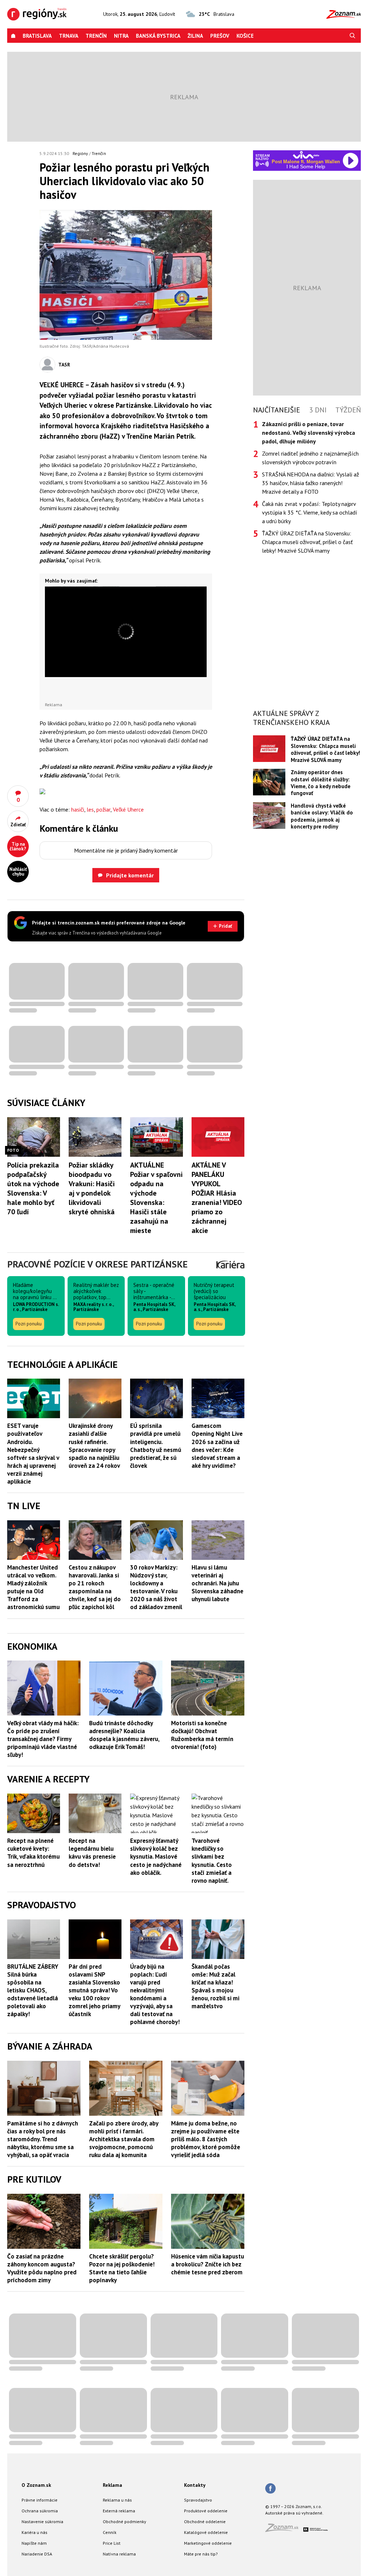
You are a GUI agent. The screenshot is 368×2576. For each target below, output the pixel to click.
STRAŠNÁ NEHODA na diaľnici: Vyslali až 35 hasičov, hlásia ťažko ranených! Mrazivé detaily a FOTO (310, 483)
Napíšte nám (34, 2543)
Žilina (195, 36)
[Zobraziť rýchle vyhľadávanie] (353, 36)
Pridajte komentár (130, 875)
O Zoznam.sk (36, 2485)
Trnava (69, 36)
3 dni (318, 410)
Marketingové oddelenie (208, 2543)
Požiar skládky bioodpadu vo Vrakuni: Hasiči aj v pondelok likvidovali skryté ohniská (92, 1188)
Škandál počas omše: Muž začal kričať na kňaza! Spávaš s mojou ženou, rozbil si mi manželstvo (215, 1986)
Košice (245, 36)
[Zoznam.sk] (284, 2530)
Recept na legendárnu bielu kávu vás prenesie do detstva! (92, 1853)
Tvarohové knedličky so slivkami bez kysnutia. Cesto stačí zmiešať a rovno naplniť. (212, 1860)
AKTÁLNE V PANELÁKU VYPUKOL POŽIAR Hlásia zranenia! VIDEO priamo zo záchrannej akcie (217, 1198)
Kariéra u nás (34, 2532)
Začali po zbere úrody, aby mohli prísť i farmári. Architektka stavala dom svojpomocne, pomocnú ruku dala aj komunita (124, 2139)
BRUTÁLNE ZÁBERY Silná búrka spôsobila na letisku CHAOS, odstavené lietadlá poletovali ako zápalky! (33, 1990)
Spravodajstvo (198, 2500)
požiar (103, 809)
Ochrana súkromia (40, 2511)
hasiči (78, 809)
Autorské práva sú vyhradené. (294, 2513)
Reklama (112, 2485)
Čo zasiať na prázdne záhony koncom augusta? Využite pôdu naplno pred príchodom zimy (42, 2268)
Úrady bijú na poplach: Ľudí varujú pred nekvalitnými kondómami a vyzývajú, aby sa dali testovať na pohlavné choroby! (155, 1994)
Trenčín (96, 36)
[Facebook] (270, 2489)
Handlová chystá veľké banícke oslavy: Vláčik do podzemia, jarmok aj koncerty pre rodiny (322, 816)
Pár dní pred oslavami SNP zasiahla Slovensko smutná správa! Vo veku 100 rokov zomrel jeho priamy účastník (94, 1990)
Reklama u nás (117, 2500)
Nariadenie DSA (37, 2554)
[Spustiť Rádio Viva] (306, 155)
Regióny (80, 153)
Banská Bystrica (158, 36)
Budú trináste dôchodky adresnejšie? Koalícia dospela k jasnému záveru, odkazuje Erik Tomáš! (124, 1735)
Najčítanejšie (277, 410)
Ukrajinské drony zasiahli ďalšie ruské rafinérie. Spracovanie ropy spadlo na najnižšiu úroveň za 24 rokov (94, 1445)
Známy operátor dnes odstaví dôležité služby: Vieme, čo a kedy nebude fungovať (321, 783)
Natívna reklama (119, 2554)
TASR (64, 365)
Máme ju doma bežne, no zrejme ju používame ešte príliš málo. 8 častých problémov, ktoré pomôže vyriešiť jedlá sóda (206, 2139)
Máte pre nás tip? (201, 2554)
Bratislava (37, 36)
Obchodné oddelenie (205, 2522)
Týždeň (348, 410)
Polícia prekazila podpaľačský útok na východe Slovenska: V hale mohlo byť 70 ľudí (33, 1188)
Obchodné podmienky (125, 2522)
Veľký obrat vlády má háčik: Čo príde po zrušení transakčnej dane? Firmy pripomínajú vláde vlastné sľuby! (43, 1739)
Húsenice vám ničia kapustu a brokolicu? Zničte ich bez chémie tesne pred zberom (208, 2264)
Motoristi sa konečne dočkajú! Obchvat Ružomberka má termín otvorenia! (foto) (202, 1735)
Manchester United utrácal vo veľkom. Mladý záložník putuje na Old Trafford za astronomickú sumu (33, 1587)
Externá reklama (119, 2511)
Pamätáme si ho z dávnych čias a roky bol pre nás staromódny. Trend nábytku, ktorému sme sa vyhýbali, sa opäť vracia (43, 2139)
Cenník (110, 2532)
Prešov (220, 36)
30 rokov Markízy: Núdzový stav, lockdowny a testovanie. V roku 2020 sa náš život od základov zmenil (156, 1587)
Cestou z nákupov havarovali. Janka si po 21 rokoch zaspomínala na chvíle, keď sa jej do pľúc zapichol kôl (95, 1587)
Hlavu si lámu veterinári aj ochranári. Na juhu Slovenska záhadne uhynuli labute (217, 1583)
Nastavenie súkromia (42, 2522)
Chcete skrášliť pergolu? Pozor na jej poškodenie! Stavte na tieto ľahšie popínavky (122, 2268)
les (90, 809)
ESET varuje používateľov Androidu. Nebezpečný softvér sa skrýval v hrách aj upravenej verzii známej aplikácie (33, 1454)
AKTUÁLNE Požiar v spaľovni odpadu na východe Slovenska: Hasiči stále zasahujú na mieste (156, 1198)
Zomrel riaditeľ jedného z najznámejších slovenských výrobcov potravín (310, 458)
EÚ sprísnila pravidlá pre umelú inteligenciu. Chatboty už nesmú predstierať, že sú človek (156, 1445)
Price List (112, 2543)
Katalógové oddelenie (206, 2532)
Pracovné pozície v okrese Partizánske (97, 1264)
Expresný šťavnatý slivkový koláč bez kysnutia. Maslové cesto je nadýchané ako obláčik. (156, 1856)
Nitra (121, 36)
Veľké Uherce (128, 809)
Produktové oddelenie (206, 2511)
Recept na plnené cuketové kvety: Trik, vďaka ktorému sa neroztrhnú (33, 1853)
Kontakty (195, 2485)
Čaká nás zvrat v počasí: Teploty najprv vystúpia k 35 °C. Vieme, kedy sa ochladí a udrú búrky (310, 512)
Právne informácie (40, 2500)
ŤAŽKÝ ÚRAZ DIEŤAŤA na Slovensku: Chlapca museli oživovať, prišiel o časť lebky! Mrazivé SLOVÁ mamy (307, 542)
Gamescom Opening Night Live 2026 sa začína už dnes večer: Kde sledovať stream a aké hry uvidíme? (217, 1445)
